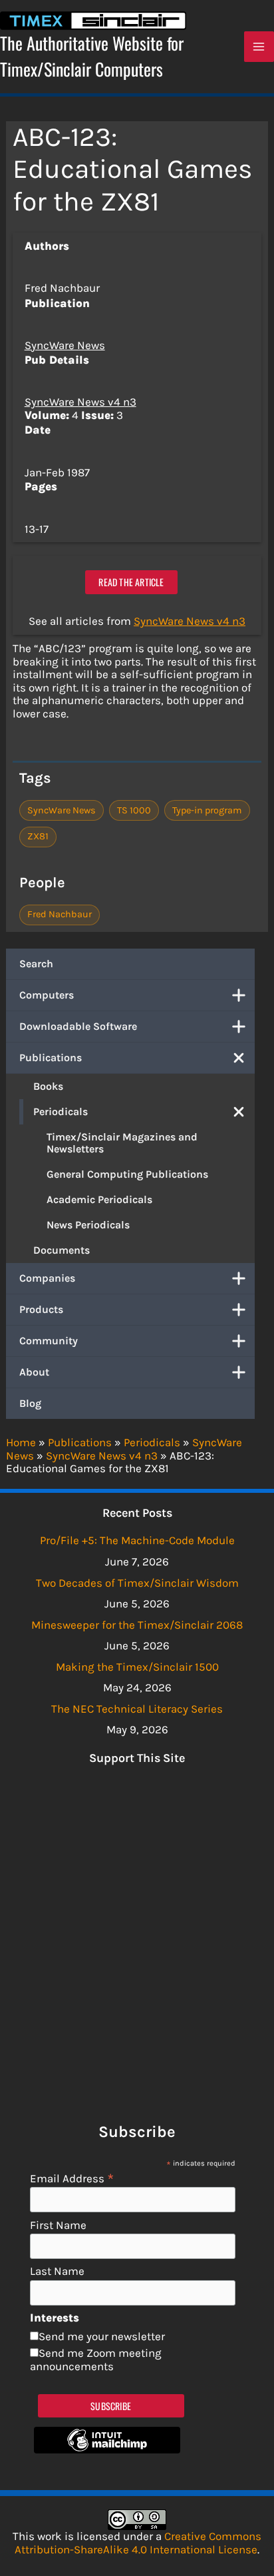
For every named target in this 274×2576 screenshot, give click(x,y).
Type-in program (207, 810)
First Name (58, 2225)
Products (41, 1309)
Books (48, 1086)
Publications (51, 1058)
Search (36, 964)
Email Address (72, 2178)
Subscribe (111, 2406)
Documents (62, 1250)
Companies (47, 1278)
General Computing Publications (127, 1174)
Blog (30, 1403)
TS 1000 (134, 810)
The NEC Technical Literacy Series (137, 1709)
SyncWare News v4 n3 (80, 402)
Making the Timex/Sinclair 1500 (137, 1667)
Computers (47, 995)
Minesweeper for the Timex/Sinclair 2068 (137, 1625)
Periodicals (61, 1111)
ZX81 (38, 836)
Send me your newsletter (102, 2336)
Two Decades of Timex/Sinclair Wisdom (137, 1583)
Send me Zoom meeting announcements (96, 2360)
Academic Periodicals (99, 1199)
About (34, 1372)
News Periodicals (88, 1225)
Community (49, 1341)
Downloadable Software (78, 1026)
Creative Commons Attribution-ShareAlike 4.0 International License (138, 2543)
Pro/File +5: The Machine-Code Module (137, 1540)
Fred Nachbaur (60, 914)
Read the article (131, 582)
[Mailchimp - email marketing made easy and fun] (107, 2449)
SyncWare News (65, 345)
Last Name (57, 2271)
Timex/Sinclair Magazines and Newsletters (122, 1143)
